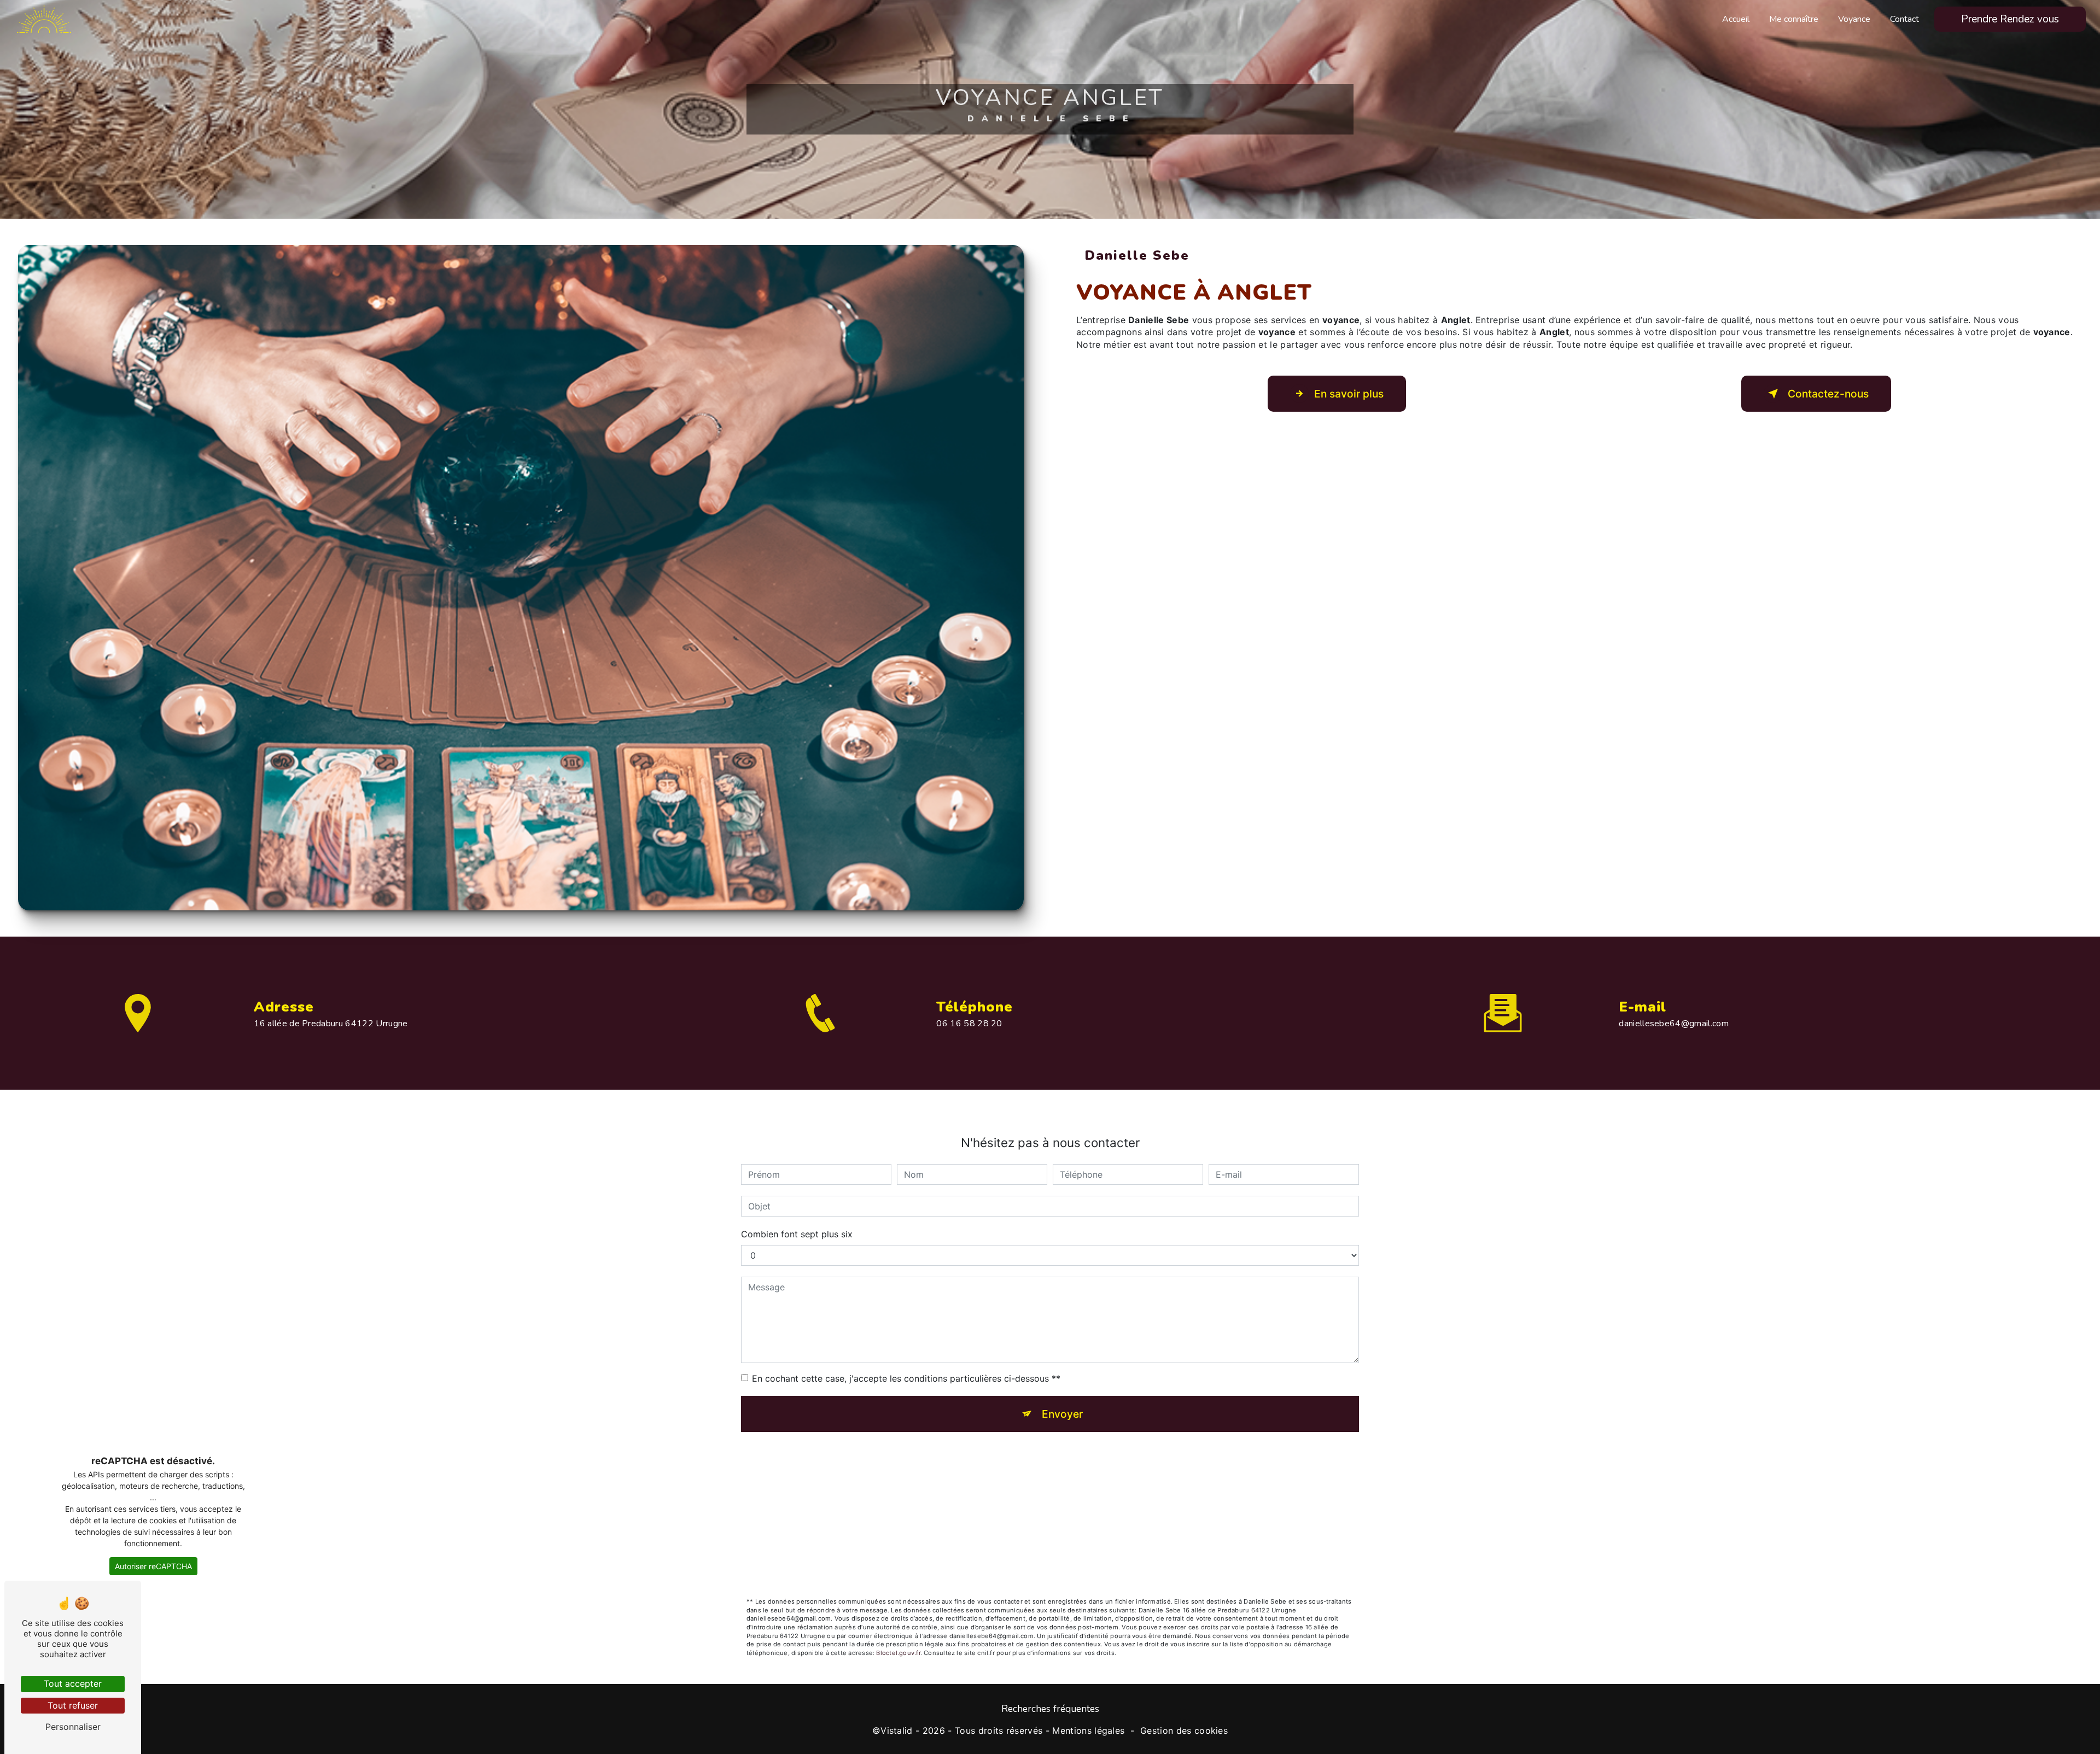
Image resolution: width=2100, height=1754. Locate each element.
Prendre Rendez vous (2010, 19)
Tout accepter (73, 1683)
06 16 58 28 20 (969, 1024)
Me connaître (1794, 19)
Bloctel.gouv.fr (898, 1653)
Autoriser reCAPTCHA (153, 1566)
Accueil (1736, 19)
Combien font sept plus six (797, 1234)
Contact (1904, 19)
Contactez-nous (1828, 394)
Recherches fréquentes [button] (1050, 1709)
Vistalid (897, 1730)
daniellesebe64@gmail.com (1674, 1024)
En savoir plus (1349, 394)
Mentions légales (1088, 1730)
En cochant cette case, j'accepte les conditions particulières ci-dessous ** (906, 1378)
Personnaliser (73, 1727)
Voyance (1854, 19)
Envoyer (1062, 1414)
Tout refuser (73, 1705)
